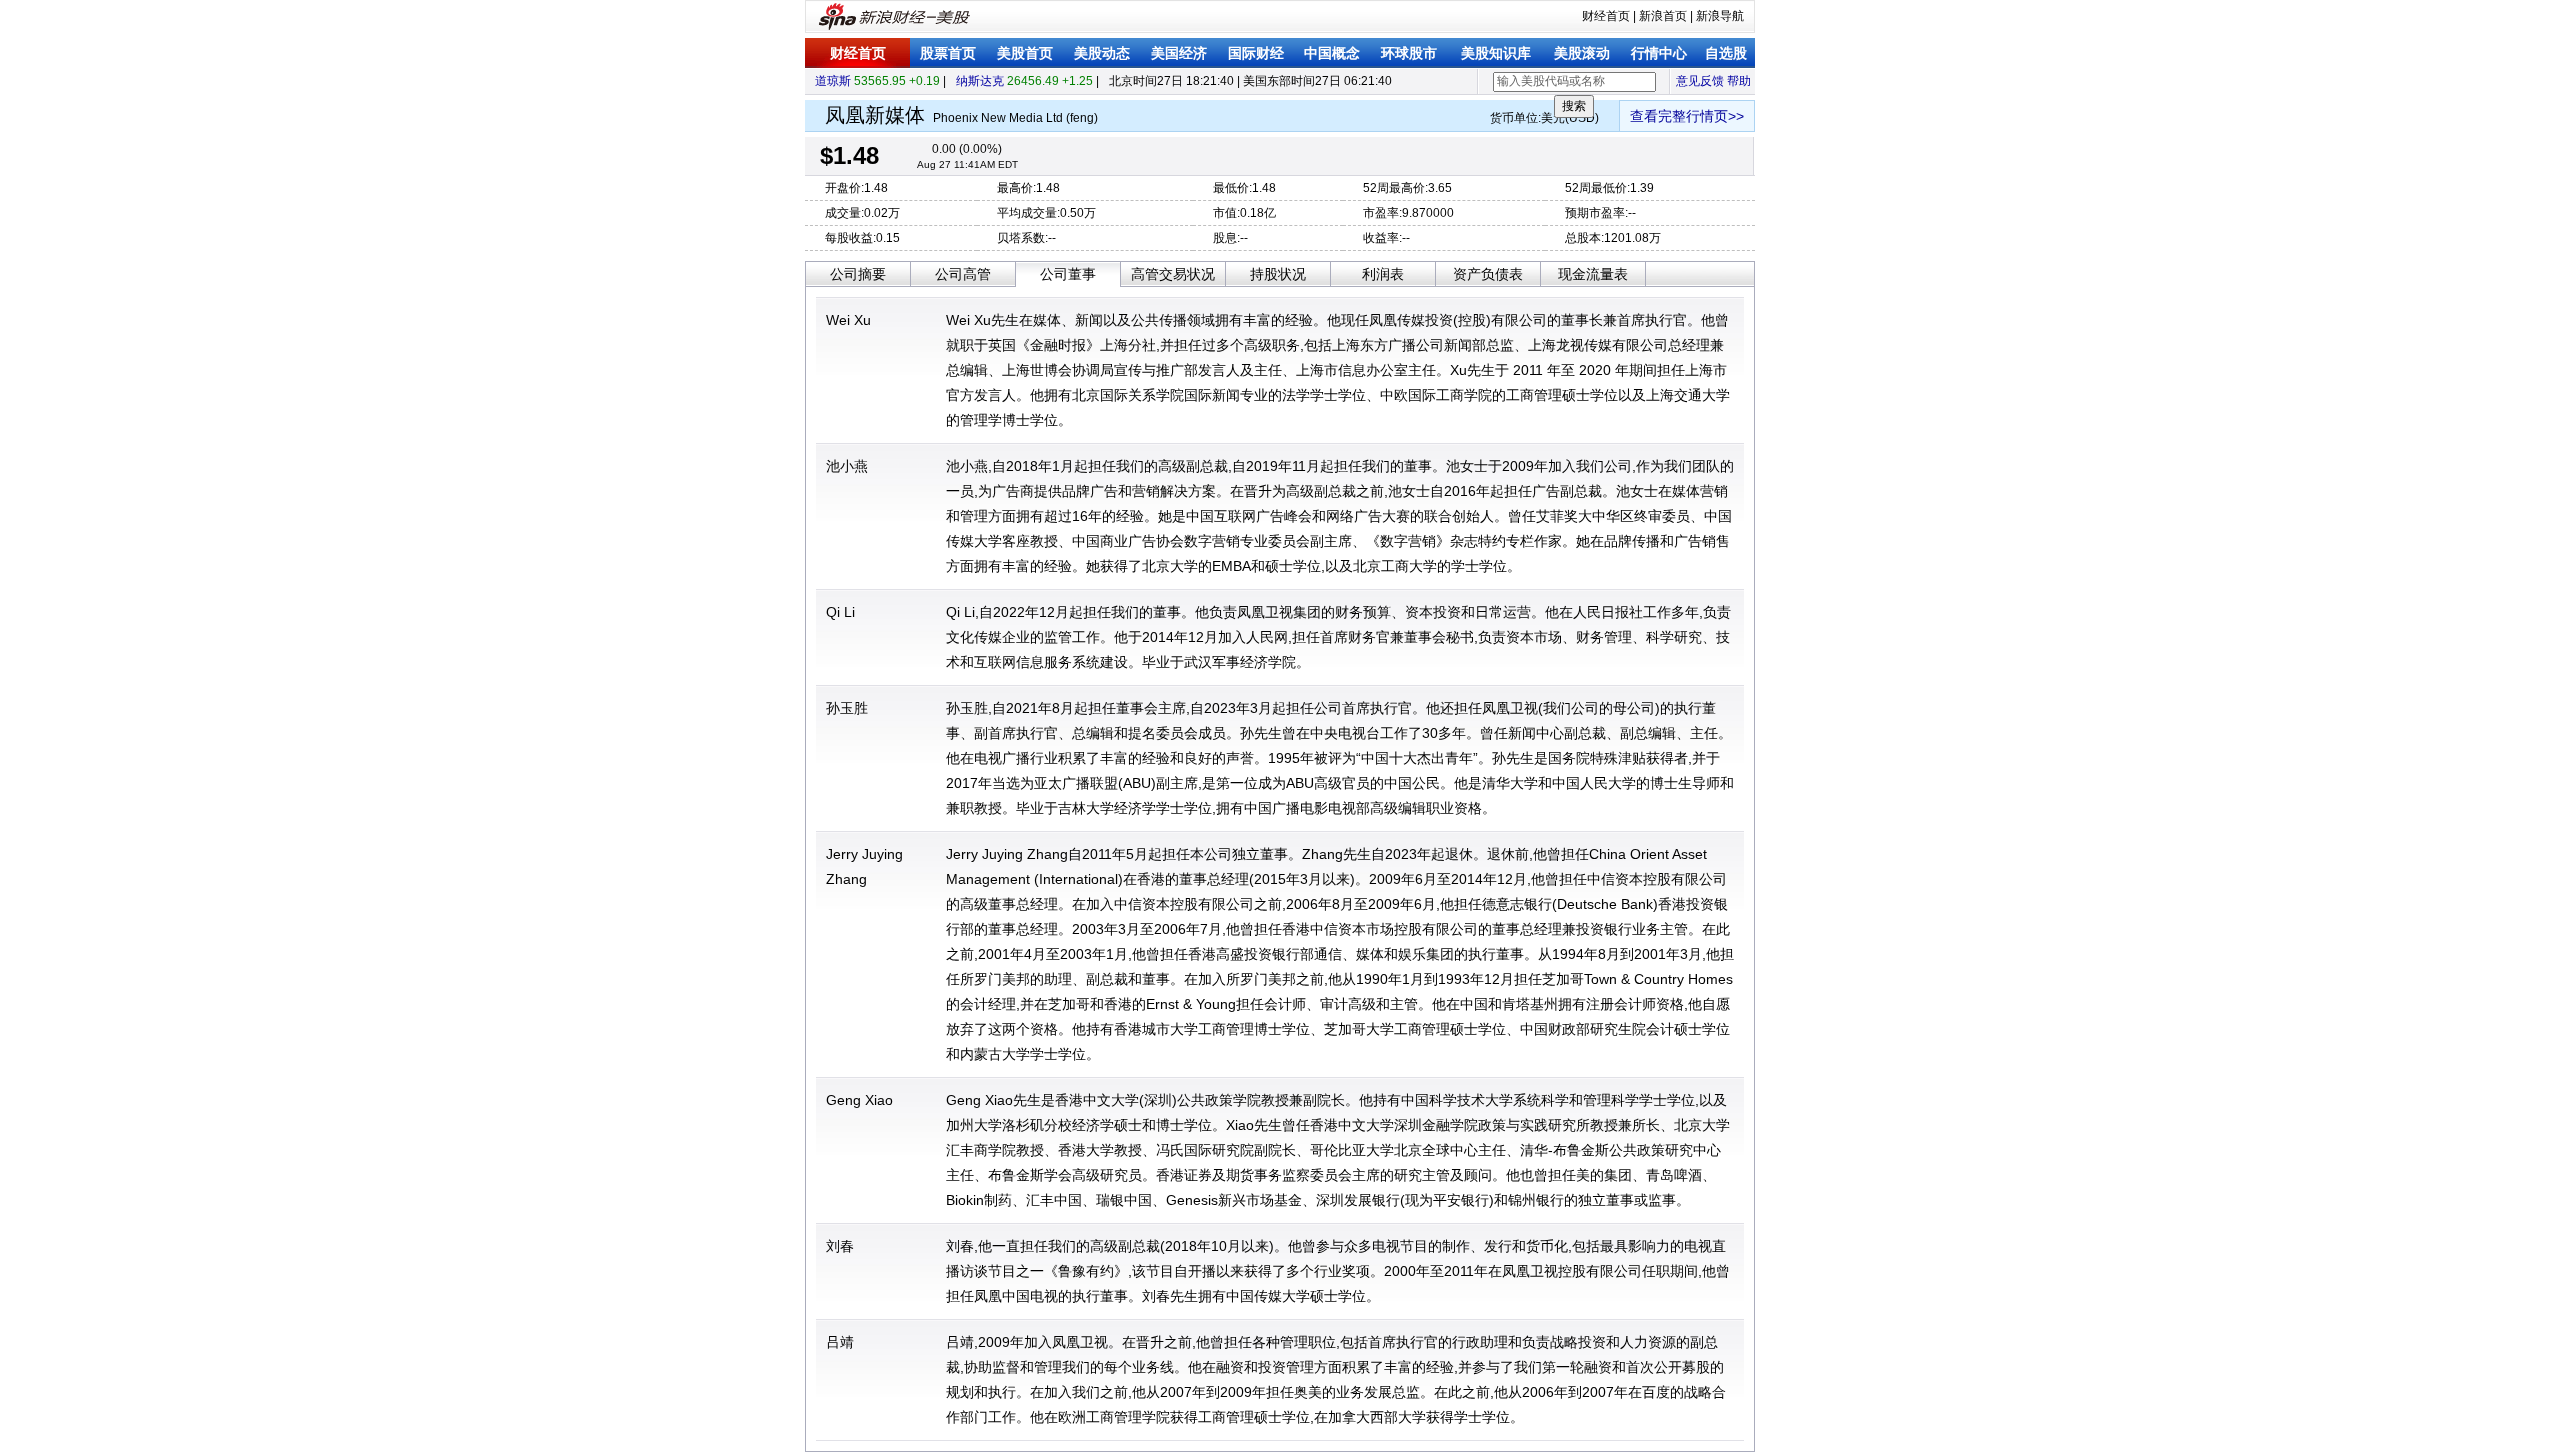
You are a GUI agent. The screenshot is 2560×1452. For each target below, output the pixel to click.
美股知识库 (1496, 53)
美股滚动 (1582, 53)
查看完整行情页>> (1687, 116)
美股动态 (1102, 53)
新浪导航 (1720, 16)
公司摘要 (858, 274)
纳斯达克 (980, 81)
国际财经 (1256, 53)
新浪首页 (1663, 16)
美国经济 (1179, 53)
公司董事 (1068, 274)
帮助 (1739, 81)
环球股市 (1409, 53)
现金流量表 (1593, 274)
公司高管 (963, 274)
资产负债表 (1488, 274)
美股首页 (1025, 53)
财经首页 (1606, 16)
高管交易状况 (1173, 274)
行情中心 (1659, 53)
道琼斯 (833, 81)
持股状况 (1278, 274)
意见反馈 (1700, 81)
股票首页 (948, 53)
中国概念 (1332, 53)
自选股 (1726, 53)
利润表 (1383, 274)
